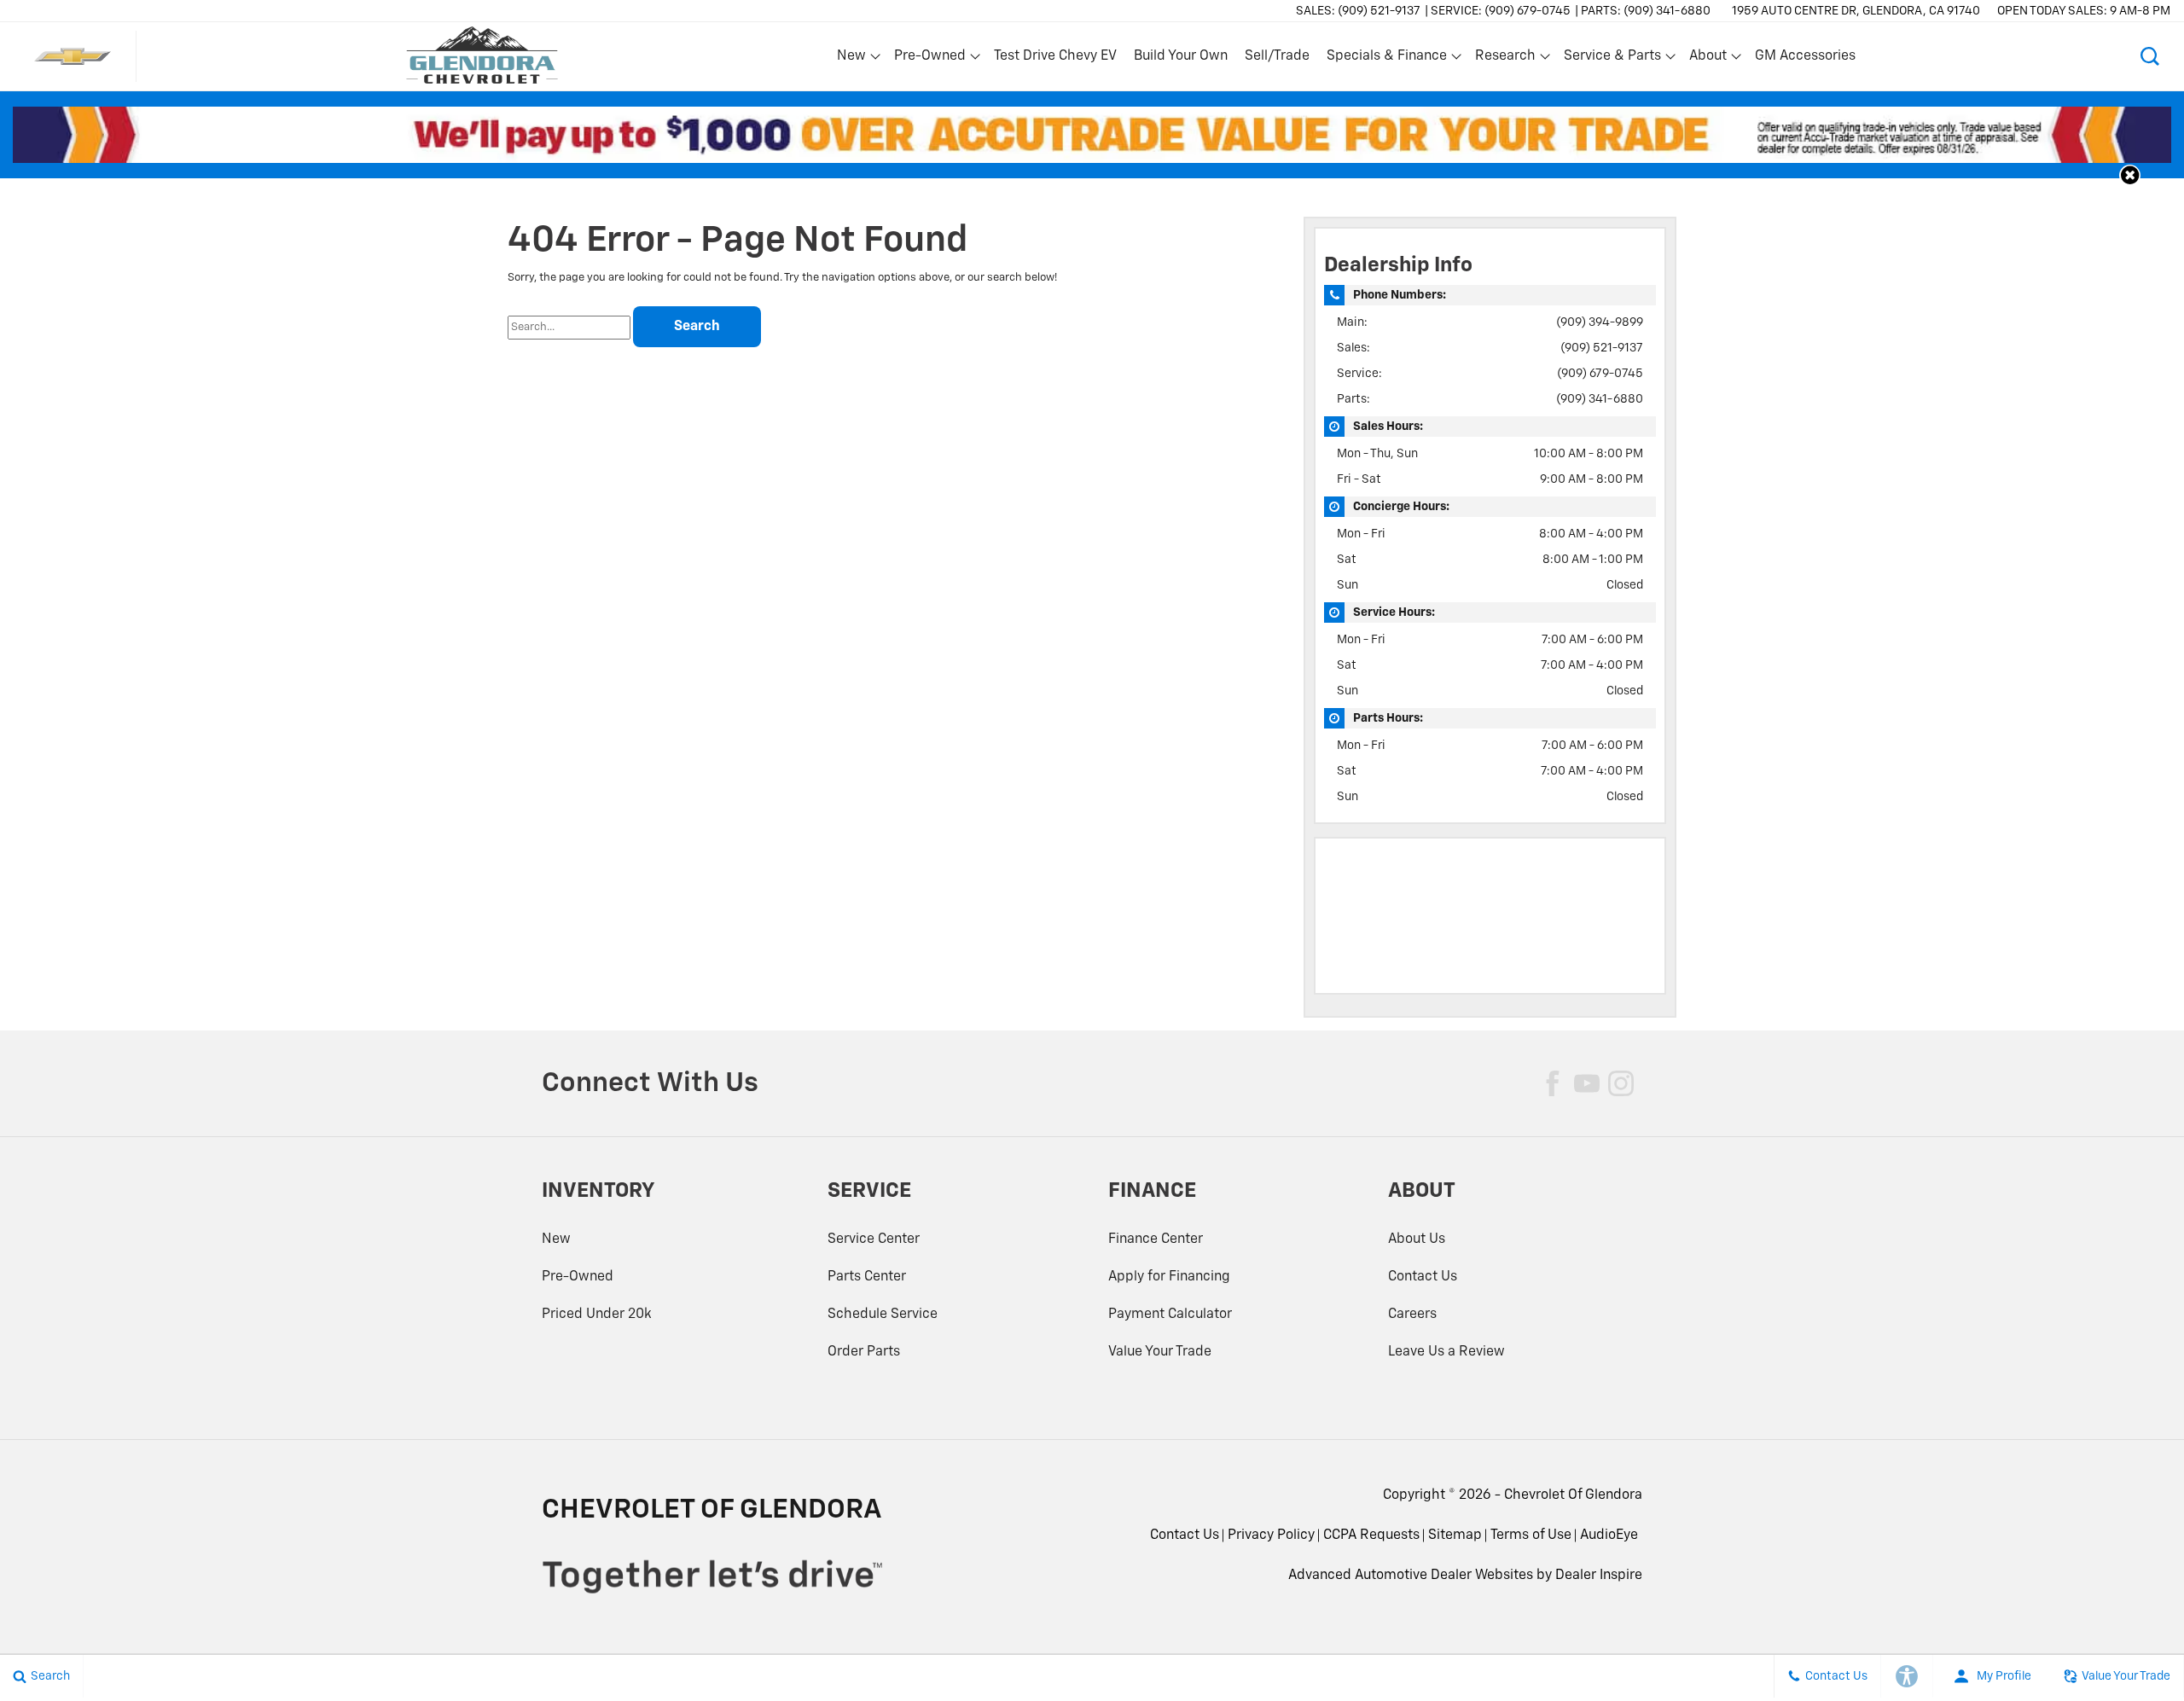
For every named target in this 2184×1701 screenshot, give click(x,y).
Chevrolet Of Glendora (1573, 1495)
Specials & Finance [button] (1386, 60)
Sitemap (1455, 1536)
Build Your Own (1181, 56)
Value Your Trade (1160, 1352)
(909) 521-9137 (1602, 348)
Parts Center (867, 1277)
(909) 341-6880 (1600, 399)
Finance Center (1156, 1239)
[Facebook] (1553, 1083)
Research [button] (1505, 60)
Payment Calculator (1170, 1315)
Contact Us (1423, 1277)
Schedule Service (883, 1315)
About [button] (1708, 60)
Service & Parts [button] (1612, 60)
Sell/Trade (1277, 56)
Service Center (874, 1239)
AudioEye (1609, 1536)
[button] (2150, 56)
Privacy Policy (1271, 1536)
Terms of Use (1531, 1536)
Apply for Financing (1169, 1277)
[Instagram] (1621, 1083)
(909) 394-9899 (1600, 322)
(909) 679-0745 (1600, 374)
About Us (1417, 1239)
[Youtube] (1587, 1083)
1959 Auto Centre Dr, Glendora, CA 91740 (1856, 11)
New (556, 1239)
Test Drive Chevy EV (1055, 56)
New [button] (854, 60)
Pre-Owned (578, 1277)
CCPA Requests (1371, 1536)
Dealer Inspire (1599, 1576)
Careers (1412, 1315)
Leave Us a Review (1446, 1352)
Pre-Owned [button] (929, 60)
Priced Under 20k (597, 1315)
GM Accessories (1805, 56)
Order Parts (864, 1352)
